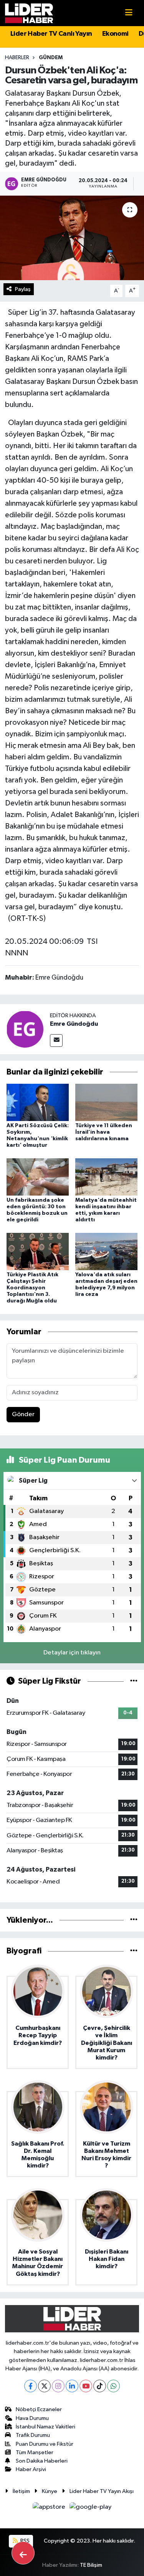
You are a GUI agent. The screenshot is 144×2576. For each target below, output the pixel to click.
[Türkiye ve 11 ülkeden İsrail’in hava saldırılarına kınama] (106, 1102)
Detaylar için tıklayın (72, 1653)
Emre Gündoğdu (74, 1024)
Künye (50, 2491)
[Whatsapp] (113, 2386)
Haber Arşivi (31, 2469)
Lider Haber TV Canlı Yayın (51, 34)
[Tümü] (134, 1920)
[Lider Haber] (29, 13)
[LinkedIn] (72, 2386)
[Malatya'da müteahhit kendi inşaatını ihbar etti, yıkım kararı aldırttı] (106, 1177)
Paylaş (23, 289)
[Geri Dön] (23, 2553)
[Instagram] (58, 2386)
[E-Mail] (56, 1041)
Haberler (17, 58)
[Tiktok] (100, 2386)
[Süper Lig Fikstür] (134, 1681)
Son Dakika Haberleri (42, 2461)
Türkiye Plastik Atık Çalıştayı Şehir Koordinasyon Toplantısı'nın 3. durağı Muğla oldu (32, 1288)
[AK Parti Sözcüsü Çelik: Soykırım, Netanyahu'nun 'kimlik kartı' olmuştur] (38, 1102)
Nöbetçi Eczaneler (39, 2409)
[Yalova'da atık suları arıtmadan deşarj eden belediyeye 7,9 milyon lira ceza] (106, 1251)
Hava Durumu (32, 2418)
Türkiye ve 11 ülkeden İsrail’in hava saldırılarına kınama (104, 1132)
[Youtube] (86, 2386)
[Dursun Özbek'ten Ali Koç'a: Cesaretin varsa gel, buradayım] (72, 238)
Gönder (23, 1414)
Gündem (51, 58)
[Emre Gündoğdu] (25, 1029)
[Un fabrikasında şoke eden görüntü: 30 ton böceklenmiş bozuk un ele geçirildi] (38, 1177)
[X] (44, 2386)
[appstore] (50, 2509)
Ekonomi (115, 34)
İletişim (21, 2491)
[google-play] (91, 2509)
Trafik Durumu (33, 2435)
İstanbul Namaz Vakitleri (46, 2427)
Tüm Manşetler (35, 2452)
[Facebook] (31, 2386)
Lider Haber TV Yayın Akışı (102, 2491)
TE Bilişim (91, 2565)
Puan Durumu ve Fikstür (45, 2444)
